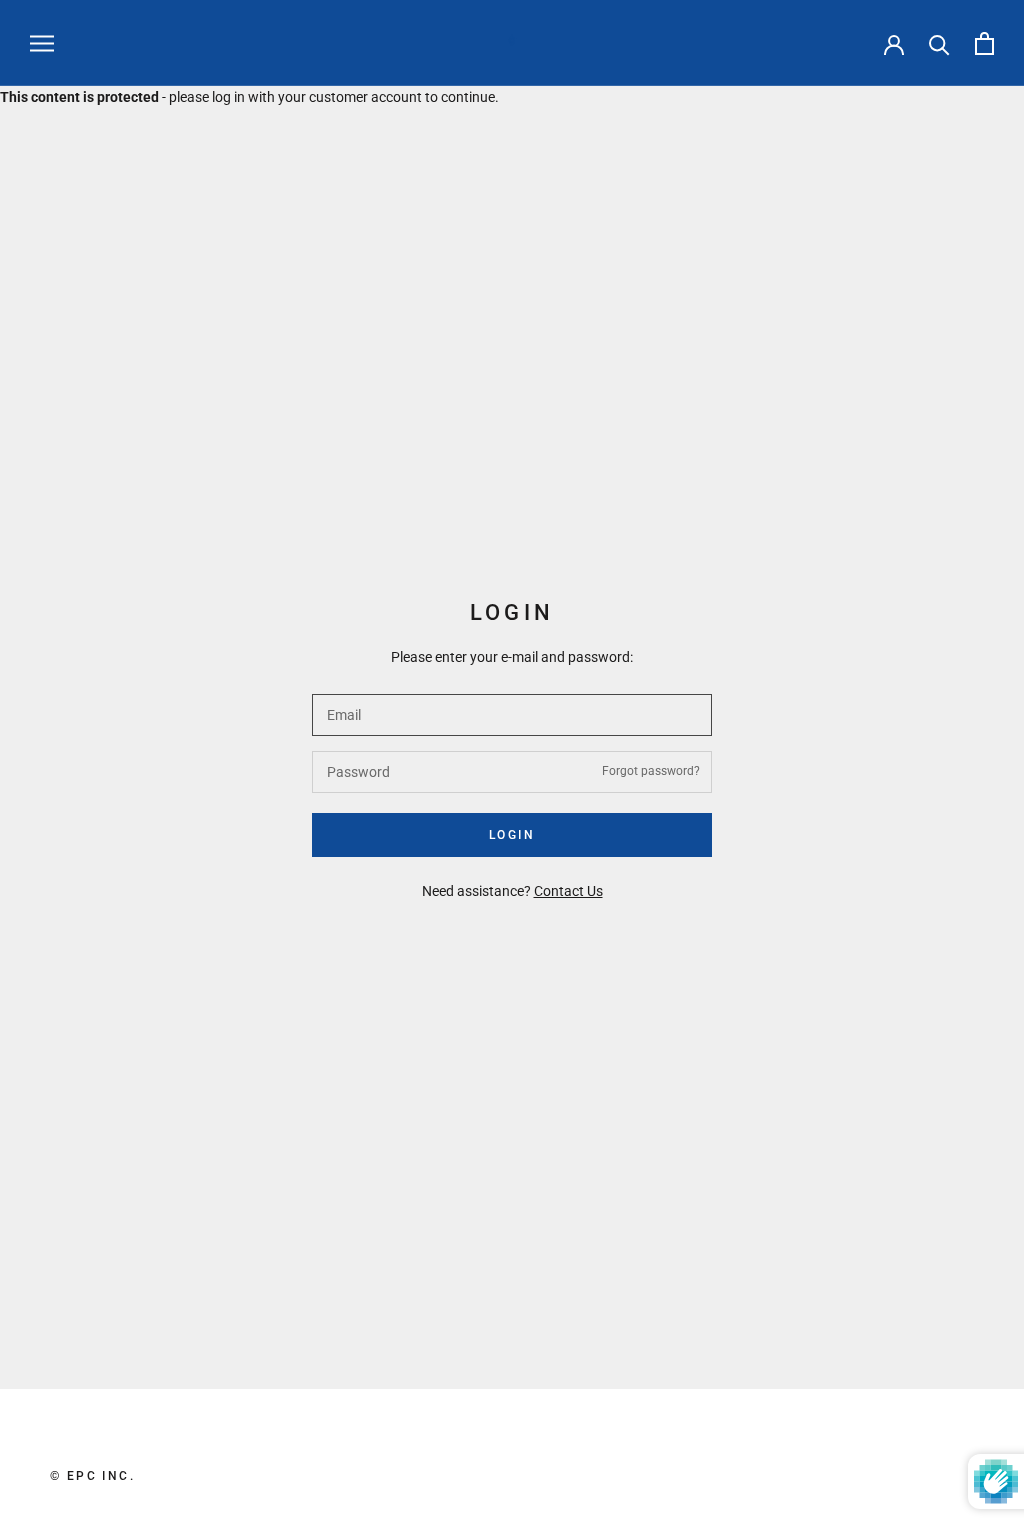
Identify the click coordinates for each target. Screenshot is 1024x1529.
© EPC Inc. (92, 1476)
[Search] (939, 43)
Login (512, 835)
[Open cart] (984, 43)
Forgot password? (651, 771)
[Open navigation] (42, 43)
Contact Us (568, 891)
